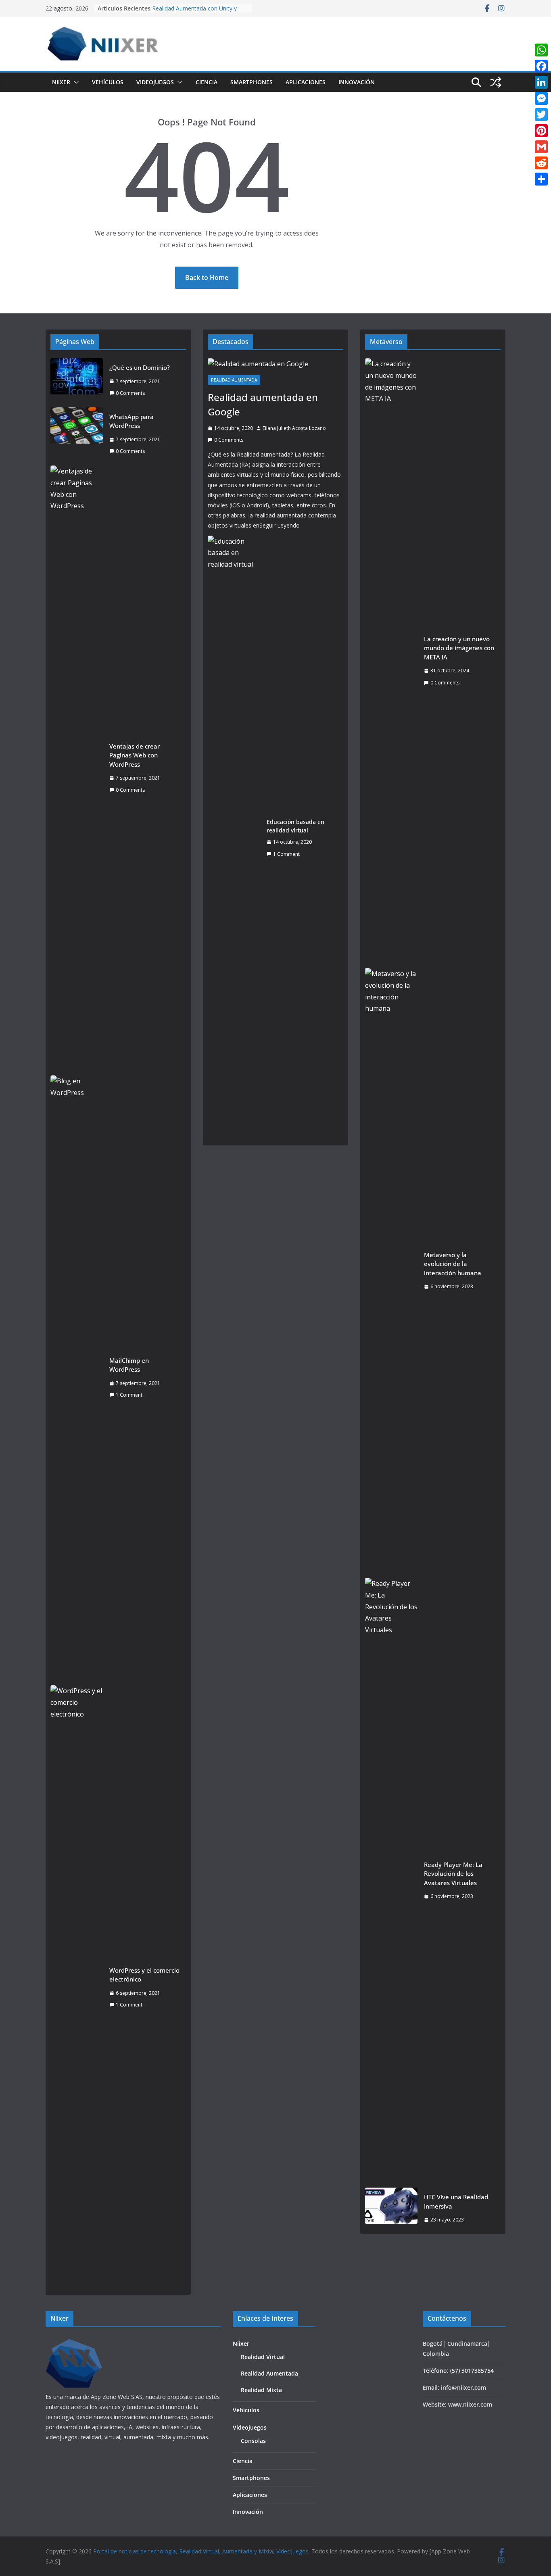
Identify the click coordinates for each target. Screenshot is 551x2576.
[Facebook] (541, 66)
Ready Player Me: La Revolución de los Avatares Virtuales (453, 1874)
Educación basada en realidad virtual (295, 826)
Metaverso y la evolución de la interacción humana (453, 1264)
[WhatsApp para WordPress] (77, 434)
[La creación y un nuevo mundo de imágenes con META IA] (391, 661)
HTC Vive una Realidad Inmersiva (456, 2202)
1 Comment (129, 1395)
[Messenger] (541, 98)
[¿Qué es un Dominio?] (77, 380)
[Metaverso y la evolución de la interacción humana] (391, 1270)
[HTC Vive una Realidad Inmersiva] (391, 2208)
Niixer (61, 82)
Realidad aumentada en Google (263, 404)
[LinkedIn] (541, 82)
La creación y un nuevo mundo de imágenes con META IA (459, 648)
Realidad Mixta (261, 2390)
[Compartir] (541, 179)
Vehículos (108, 82)
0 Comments (130, 393)
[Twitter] (541, 115)
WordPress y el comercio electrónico (144, 1975)
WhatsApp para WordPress (131, 421)
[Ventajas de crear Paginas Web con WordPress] (77, 768)
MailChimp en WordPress (129, 1365)
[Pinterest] (541, 131)
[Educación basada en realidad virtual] (234, 838)
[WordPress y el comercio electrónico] (77, 1988)
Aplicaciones (306, 82)
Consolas (253, 2441)
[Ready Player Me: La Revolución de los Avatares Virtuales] (391, 1880)
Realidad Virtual (263, 2357)
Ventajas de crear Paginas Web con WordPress (135, 755)
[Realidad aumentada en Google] (275, 364)
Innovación (357, 82)
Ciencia (207, 82)
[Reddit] (541, 163)
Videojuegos (155, 82)
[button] (75, 82)
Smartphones (251, 82)
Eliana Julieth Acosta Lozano (294, 428)
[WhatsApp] (541, 50)
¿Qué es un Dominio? (140, 367)
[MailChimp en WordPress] (77, 1378)
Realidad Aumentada (234, 380)
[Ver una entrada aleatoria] (496, 82)
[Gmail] (541, 147)
